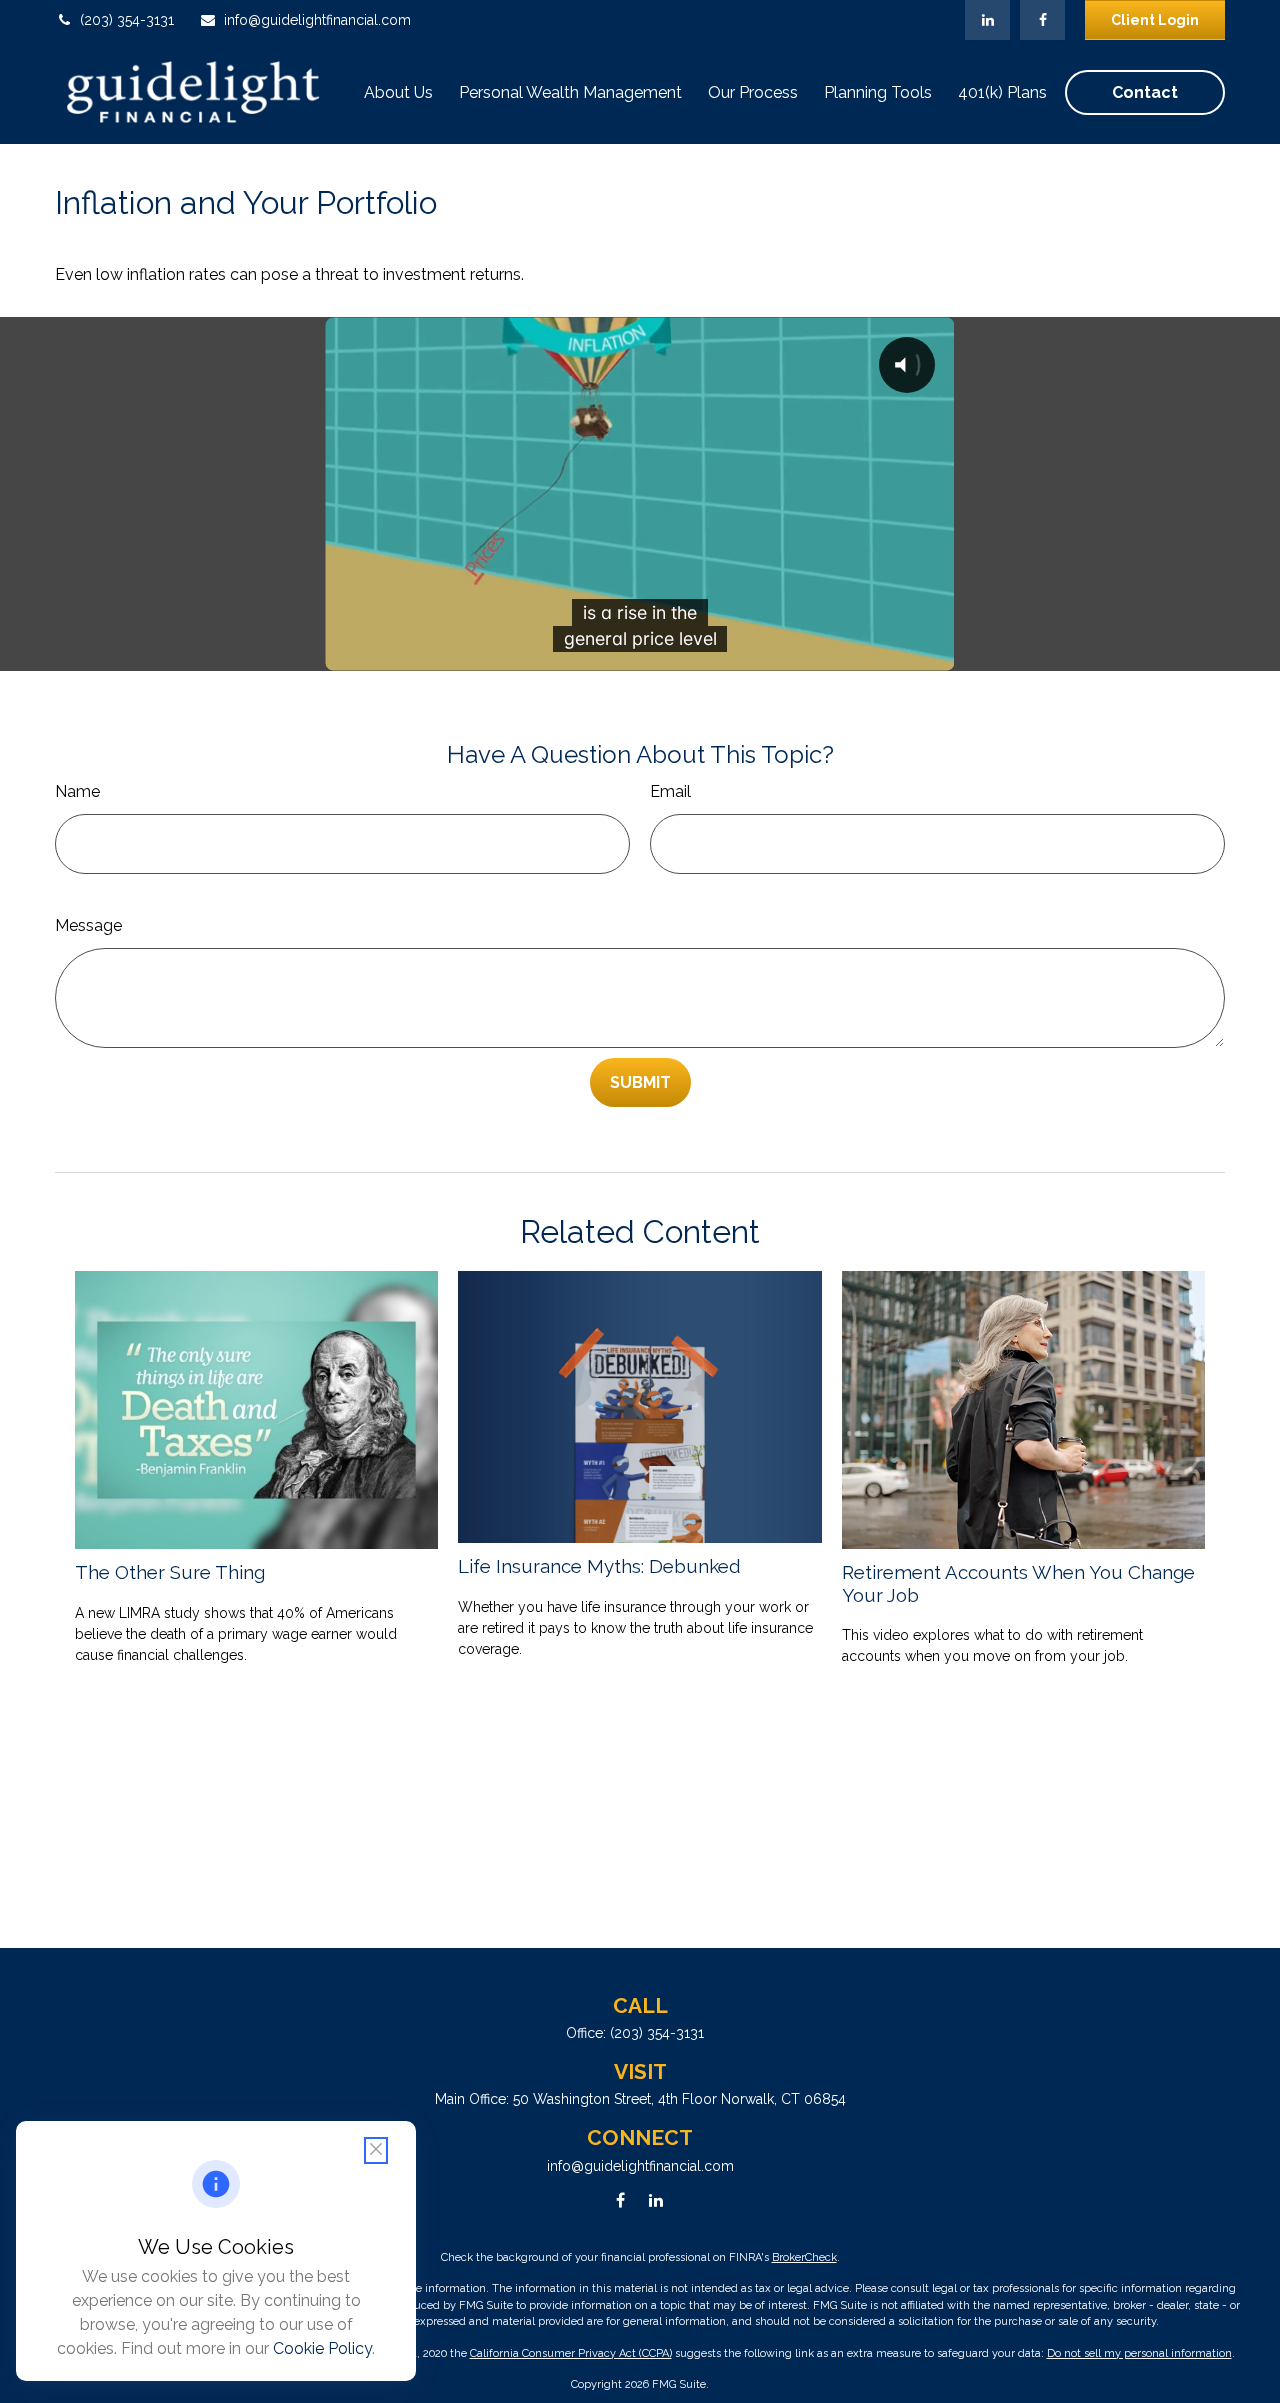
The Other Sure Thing (170, 1572)
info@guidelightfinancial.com (317, 20)
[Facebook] (1042, 20)
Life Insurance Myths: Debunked (599, 1566)
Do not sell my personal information (1139, 2353)
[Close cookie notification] (376, 2150)
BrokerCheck (804, 2257)
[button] (398, 92)
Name (77, 791)
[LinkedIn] (987, 20)
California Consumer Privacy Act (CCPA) (571, 2353)
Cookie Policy (322, 2348)
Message (88, 925)
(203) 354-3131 (127, 20)
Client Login (1155, 20)
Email (670, 791)
